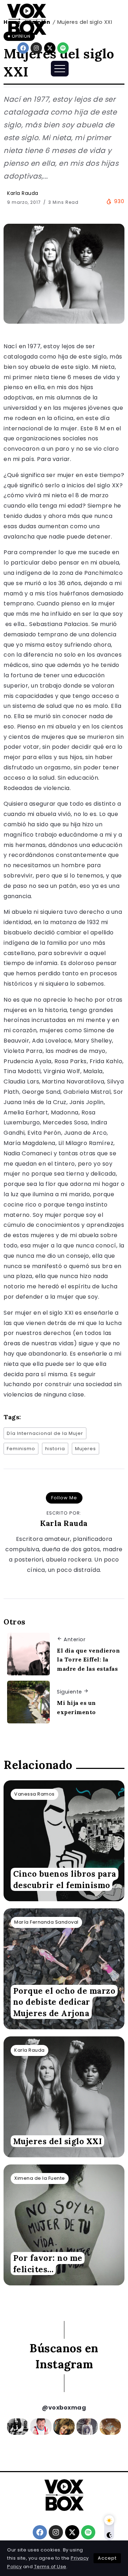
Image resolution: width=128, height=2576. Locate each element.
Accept (107, 2558)
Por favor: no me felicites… (48, 2264)
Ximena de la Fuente (40, 2178)
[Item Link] (64, 1841)
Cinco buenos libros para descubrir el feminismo (65, 1880)
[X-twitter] (50, 48)
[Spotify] (63, 48)
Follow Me (64, 1498)
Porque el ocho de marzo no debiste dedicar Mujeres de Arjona (64, 2002)
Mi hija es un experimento (76, 1707)
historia (55, 1449)
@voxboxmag (64, 2408)
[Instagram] (36, 48)
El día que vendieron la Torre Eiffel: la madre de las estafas (88, 1660)
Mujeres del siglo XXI (58, 2141)
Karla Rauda (23, 193)
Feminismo (21, 1449)
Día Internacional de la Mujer (45, 1433)
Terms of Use (50, 2567)
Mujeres (86, 1449)
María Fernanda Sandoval (46, 1922)
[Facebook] (23, 48)
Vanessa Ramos (34, 1794)
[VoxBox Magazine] (27, 19)
